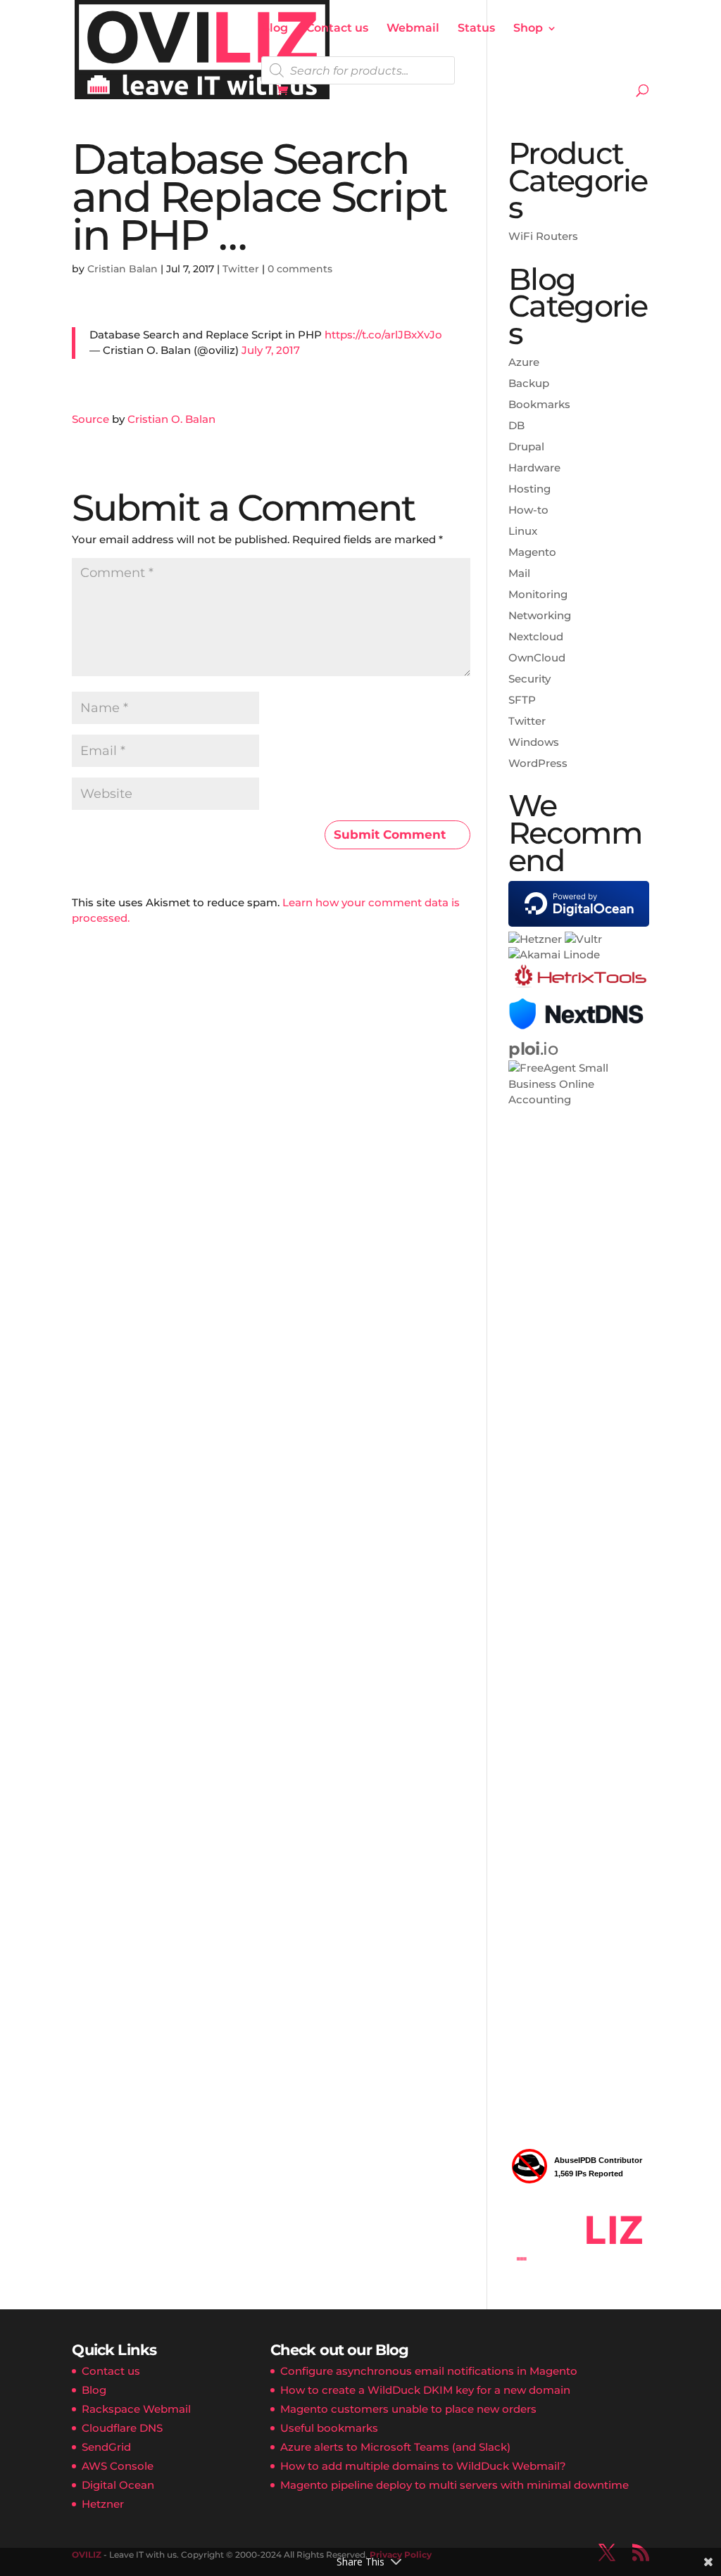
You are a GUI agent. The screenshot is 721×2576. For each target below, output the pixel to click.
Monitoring (538, 594)
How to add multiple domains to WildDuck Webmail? (423, 2466)
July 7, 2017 (271, 350)
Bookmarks (539, 404)
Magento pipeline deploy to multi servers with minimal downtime (454, 2485)
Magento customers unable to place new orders (408, 2409)
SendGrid (106, 2447)
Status (476, 29)
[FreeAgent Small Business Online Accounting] (578, 1099)
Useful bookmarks (329, 2428)
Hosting (529, 489)
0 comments (300, 269)
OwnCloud (537, 658)
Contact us (337, 29)
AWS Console (118, 2466)
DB (516, 425)
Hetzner (103, 2504)
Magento (532, 552)
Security (529, 679)
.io (533, 1049)
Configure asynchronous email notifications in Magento (429, 2371)
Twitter (241, 269)
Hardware (534, 468)
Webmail (413, 29)
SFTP (522, 700)
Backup (529, 383)
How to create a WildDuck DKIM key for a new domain (425, 2390)
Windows (534, 742)
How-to (528, 510)
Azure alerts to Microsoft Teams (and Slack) (395, 2447)
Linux (523, 531)
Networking (540, 615)
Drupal (526, 446)
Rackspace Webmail (136, 2409)
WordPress (538, 763)
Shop (528, 29)
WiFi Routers (543, 236)
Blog (275, 29)
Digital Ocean (118, 2485)
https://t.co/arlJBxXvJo (383, 335)
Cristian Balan (123, 269)
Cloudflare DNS (122, 2428)
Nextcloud (536, 636)
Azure (524, 362)
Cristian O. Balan (171, 419)
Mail (519, 573)
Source (90, 419)
